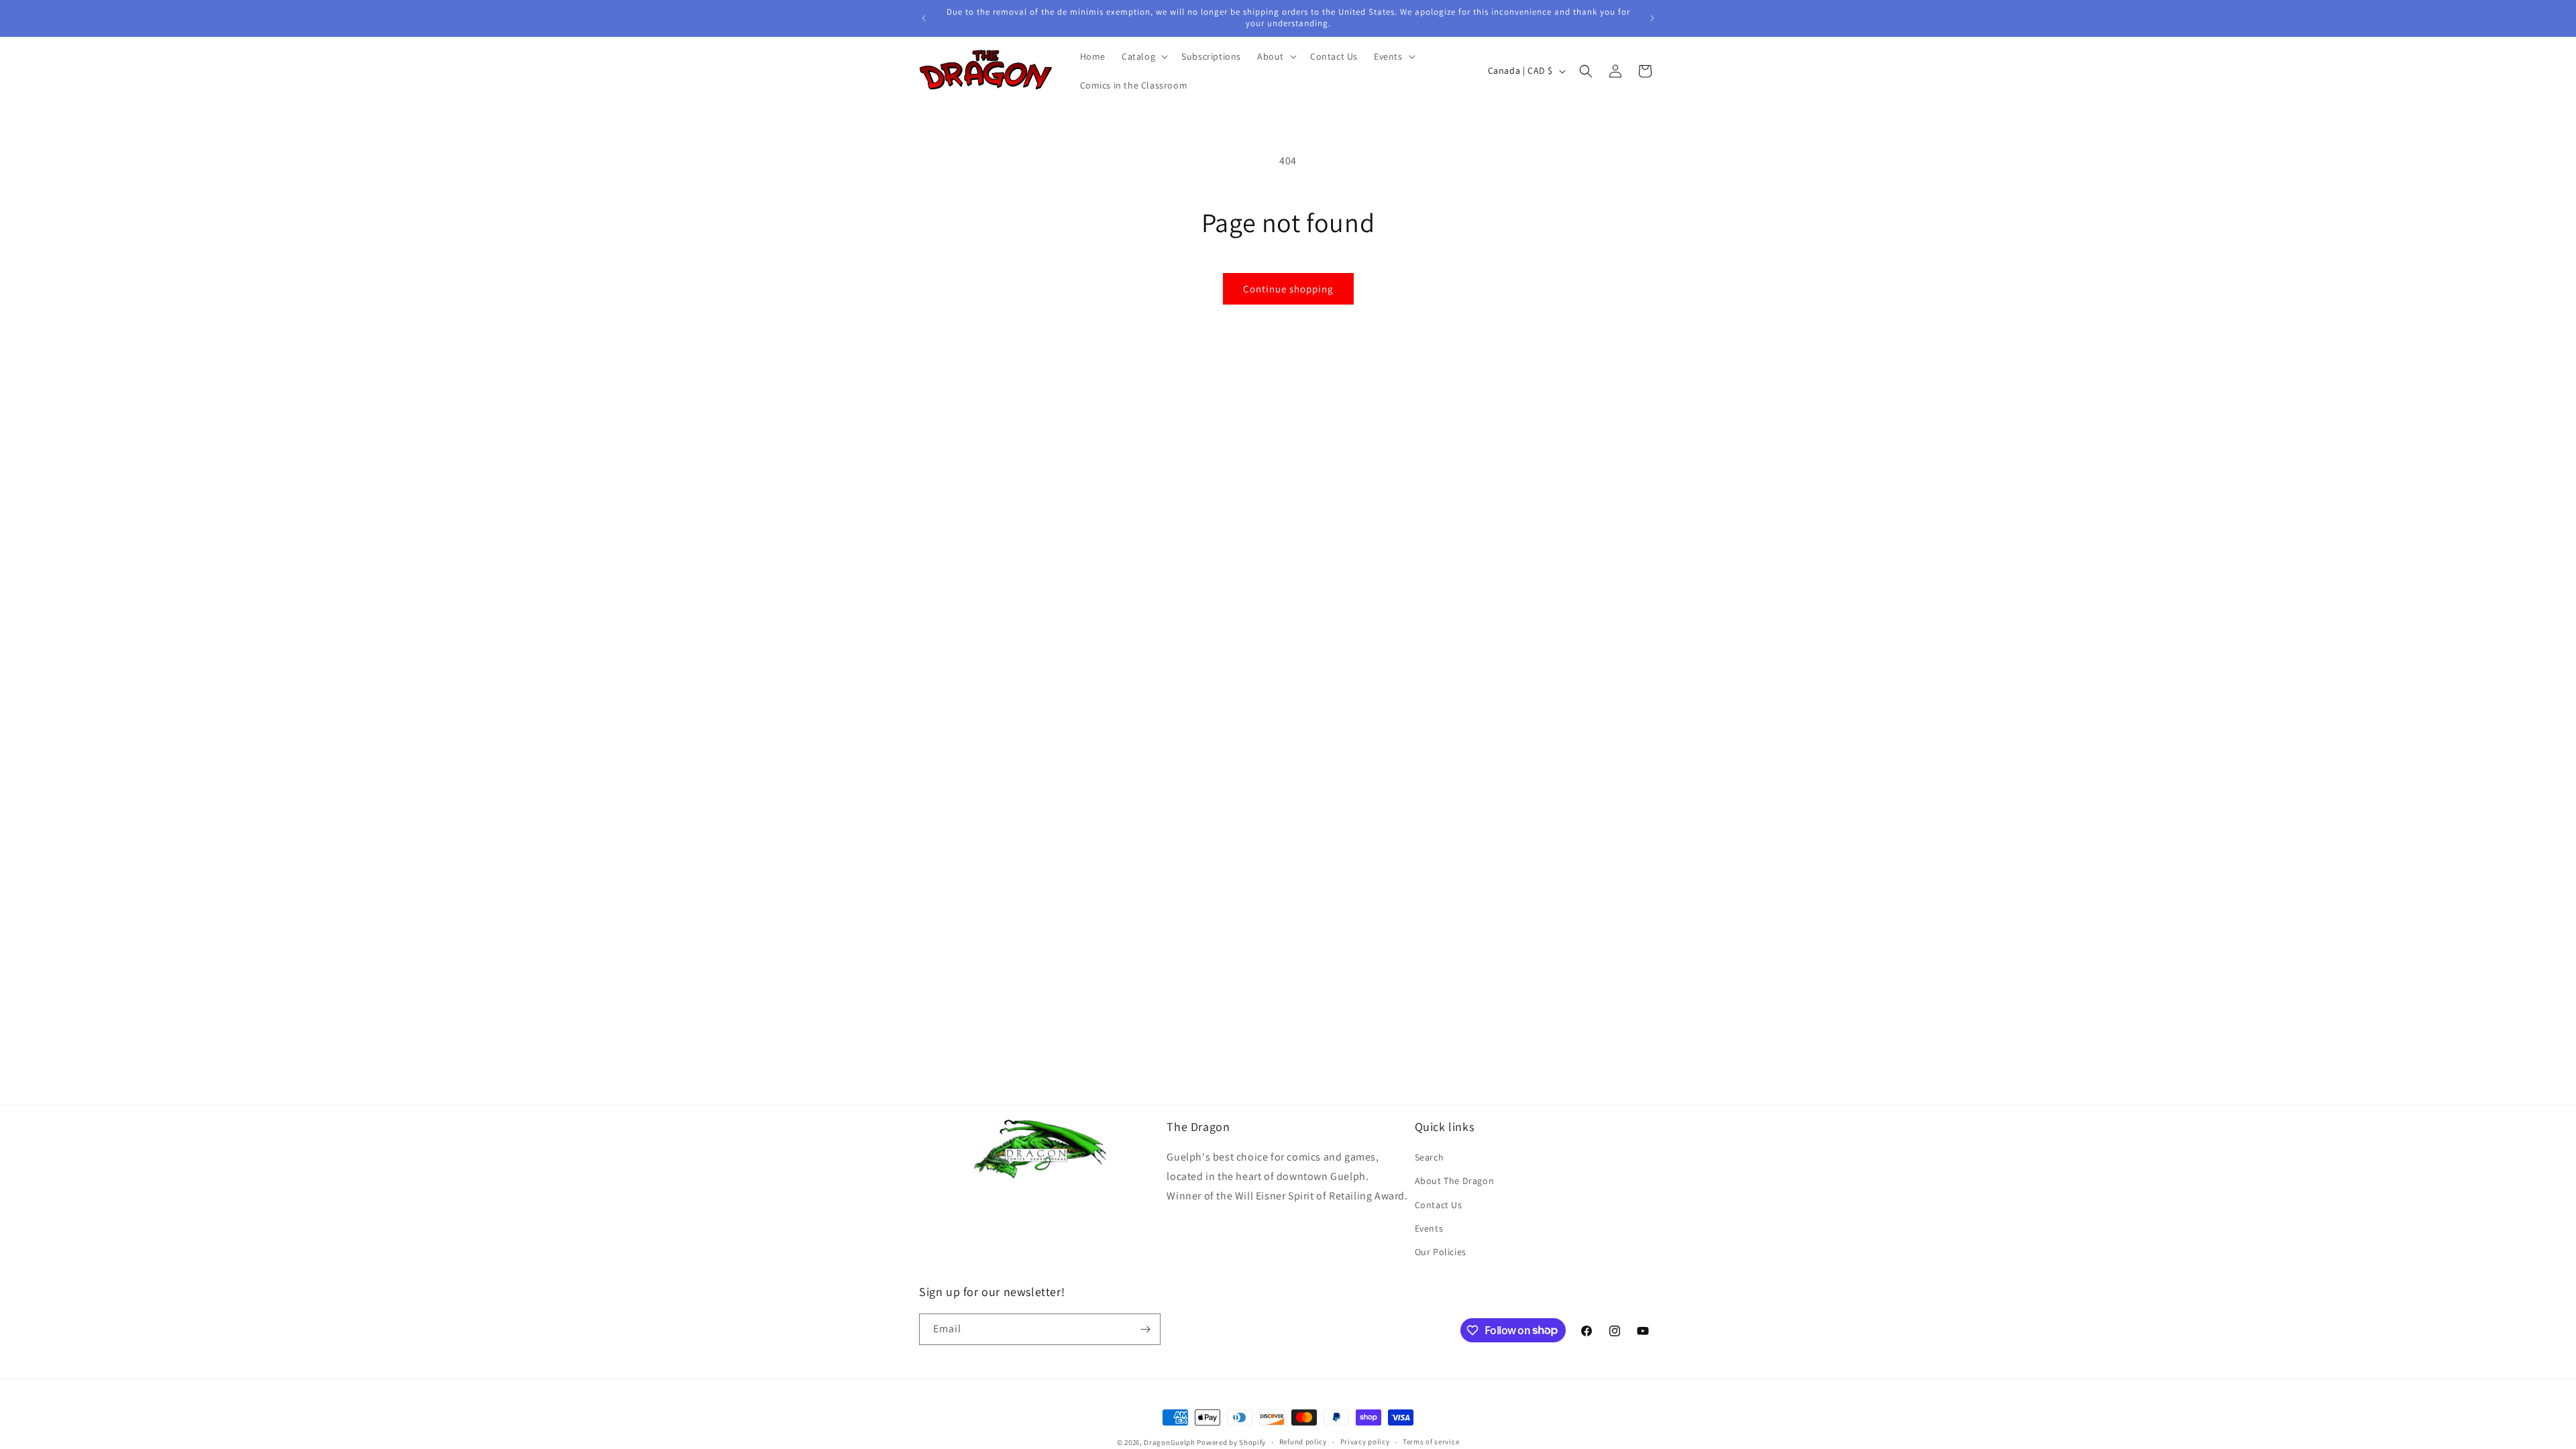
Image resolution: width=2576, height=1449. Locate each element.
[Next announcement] (1652, 18)
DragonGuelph (1169, 1442)
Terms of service (1431, 1442)
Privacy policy (1365, 1442)
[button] (1143, 56)
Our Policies (1441, 1252)
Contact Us (1439, 1205)
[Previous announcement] (924, 18)
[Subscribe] (1145, 1329)
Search (1430, 1157)
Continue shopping (1288, 289)
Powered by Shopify (1231, 1442)
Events (1429, 1228)
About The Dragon (1455, 1181)
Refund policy (1303, 1442)
